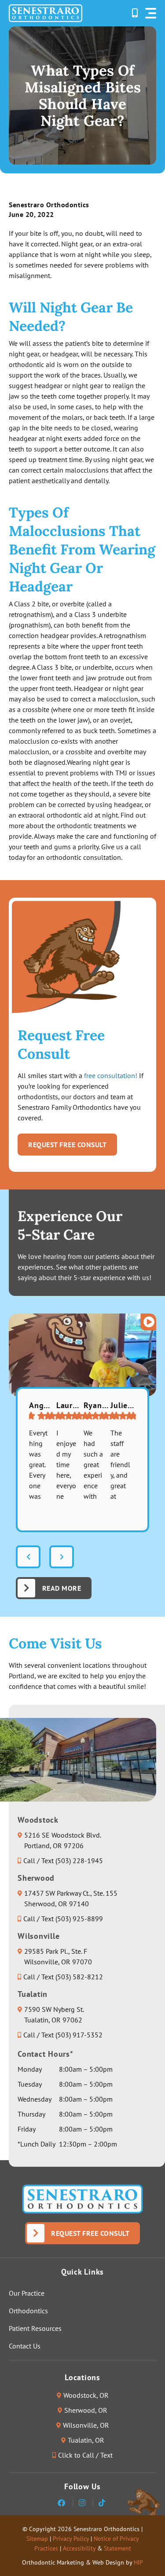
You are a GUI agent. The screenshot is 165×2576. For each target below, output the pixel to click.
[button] (151, 13)
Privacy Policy (71, 2539)
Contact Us (25, 2346)
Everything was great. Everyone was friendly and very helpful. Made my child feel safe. (39, 1465)
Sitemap (37, 2539)
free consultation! (111, 1075)
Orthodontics (28, 2311)
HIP (138, 2562)
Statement (117, 2548)
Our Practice (27, 2293)
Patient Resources (35, 2328)
